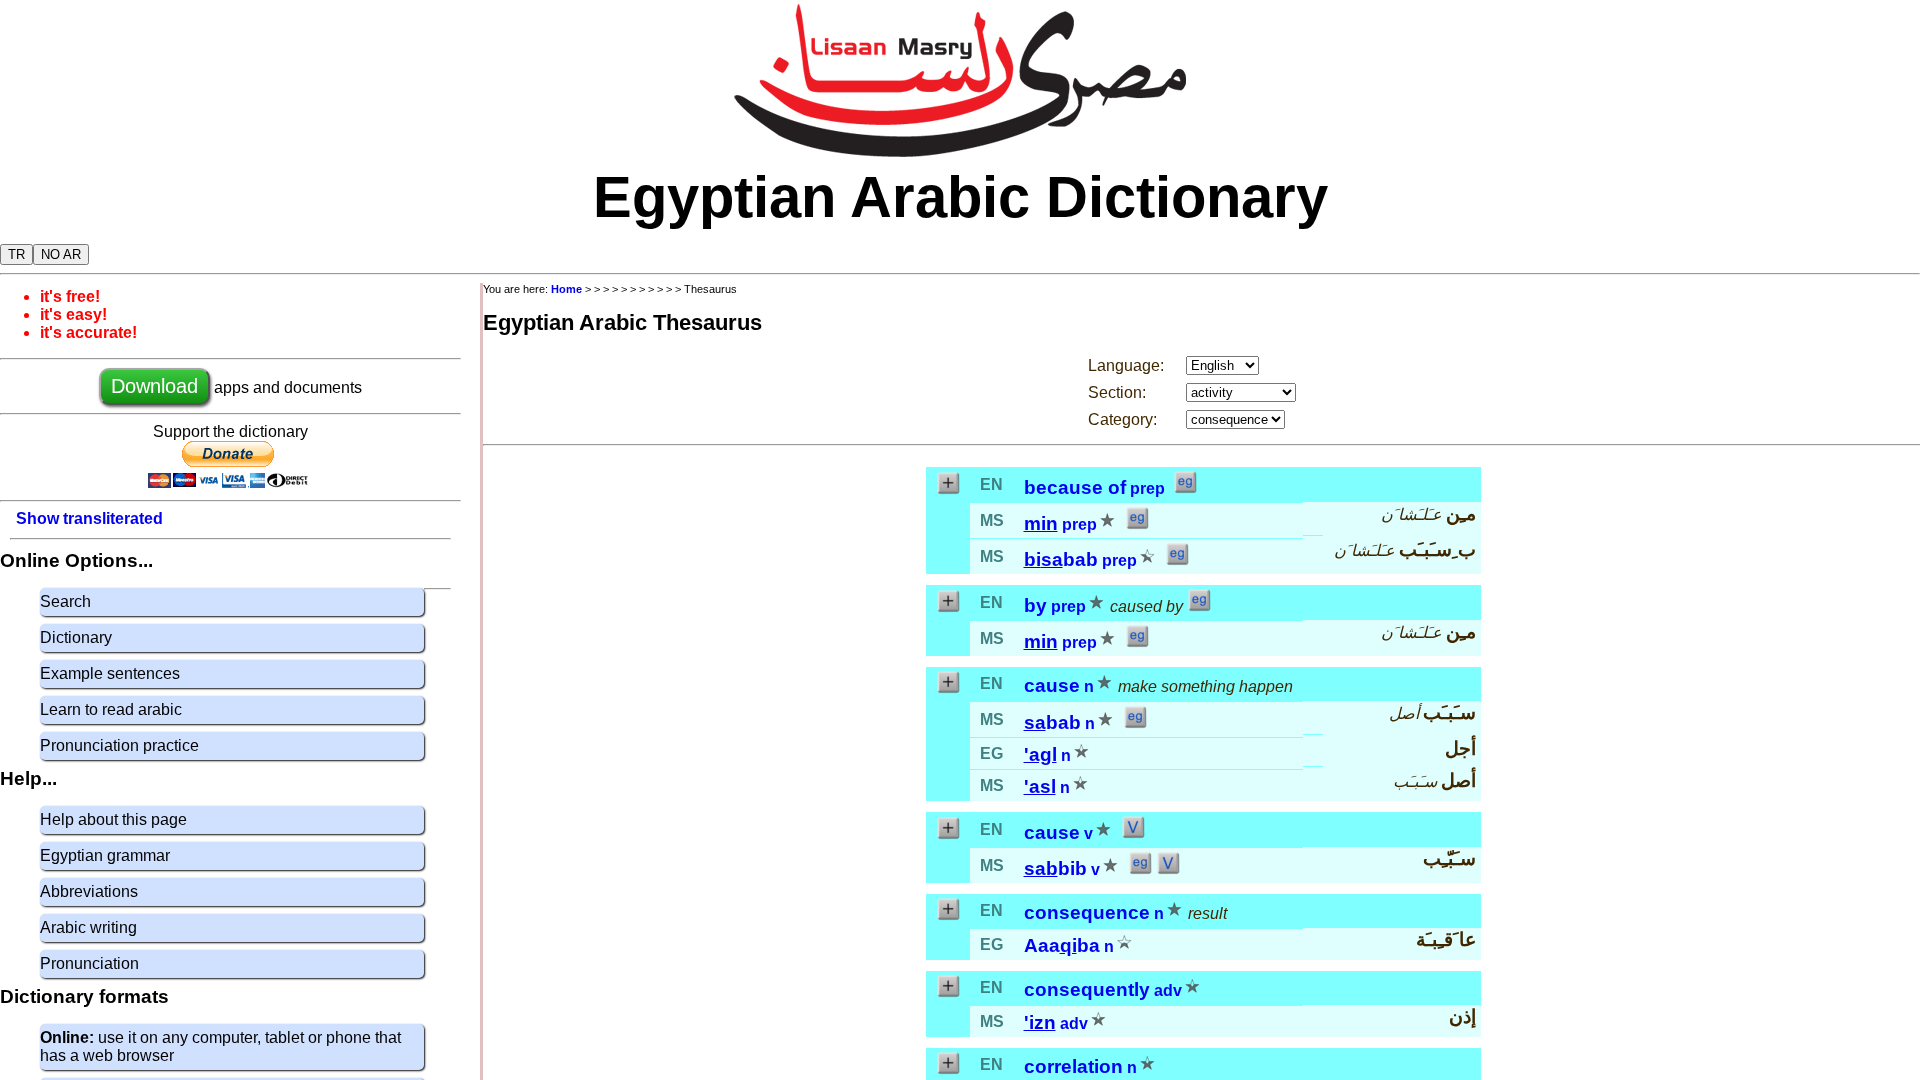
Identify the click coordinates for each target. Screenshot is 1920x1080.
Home (566, 289)
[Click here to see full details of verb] (1133, 833)
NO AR (61, 254)
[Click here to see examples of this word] (1185, 488)
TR (16, 254)
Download (154, 386)
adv (1168, 990)
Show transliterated (89, 518)
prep (1147, 488)
